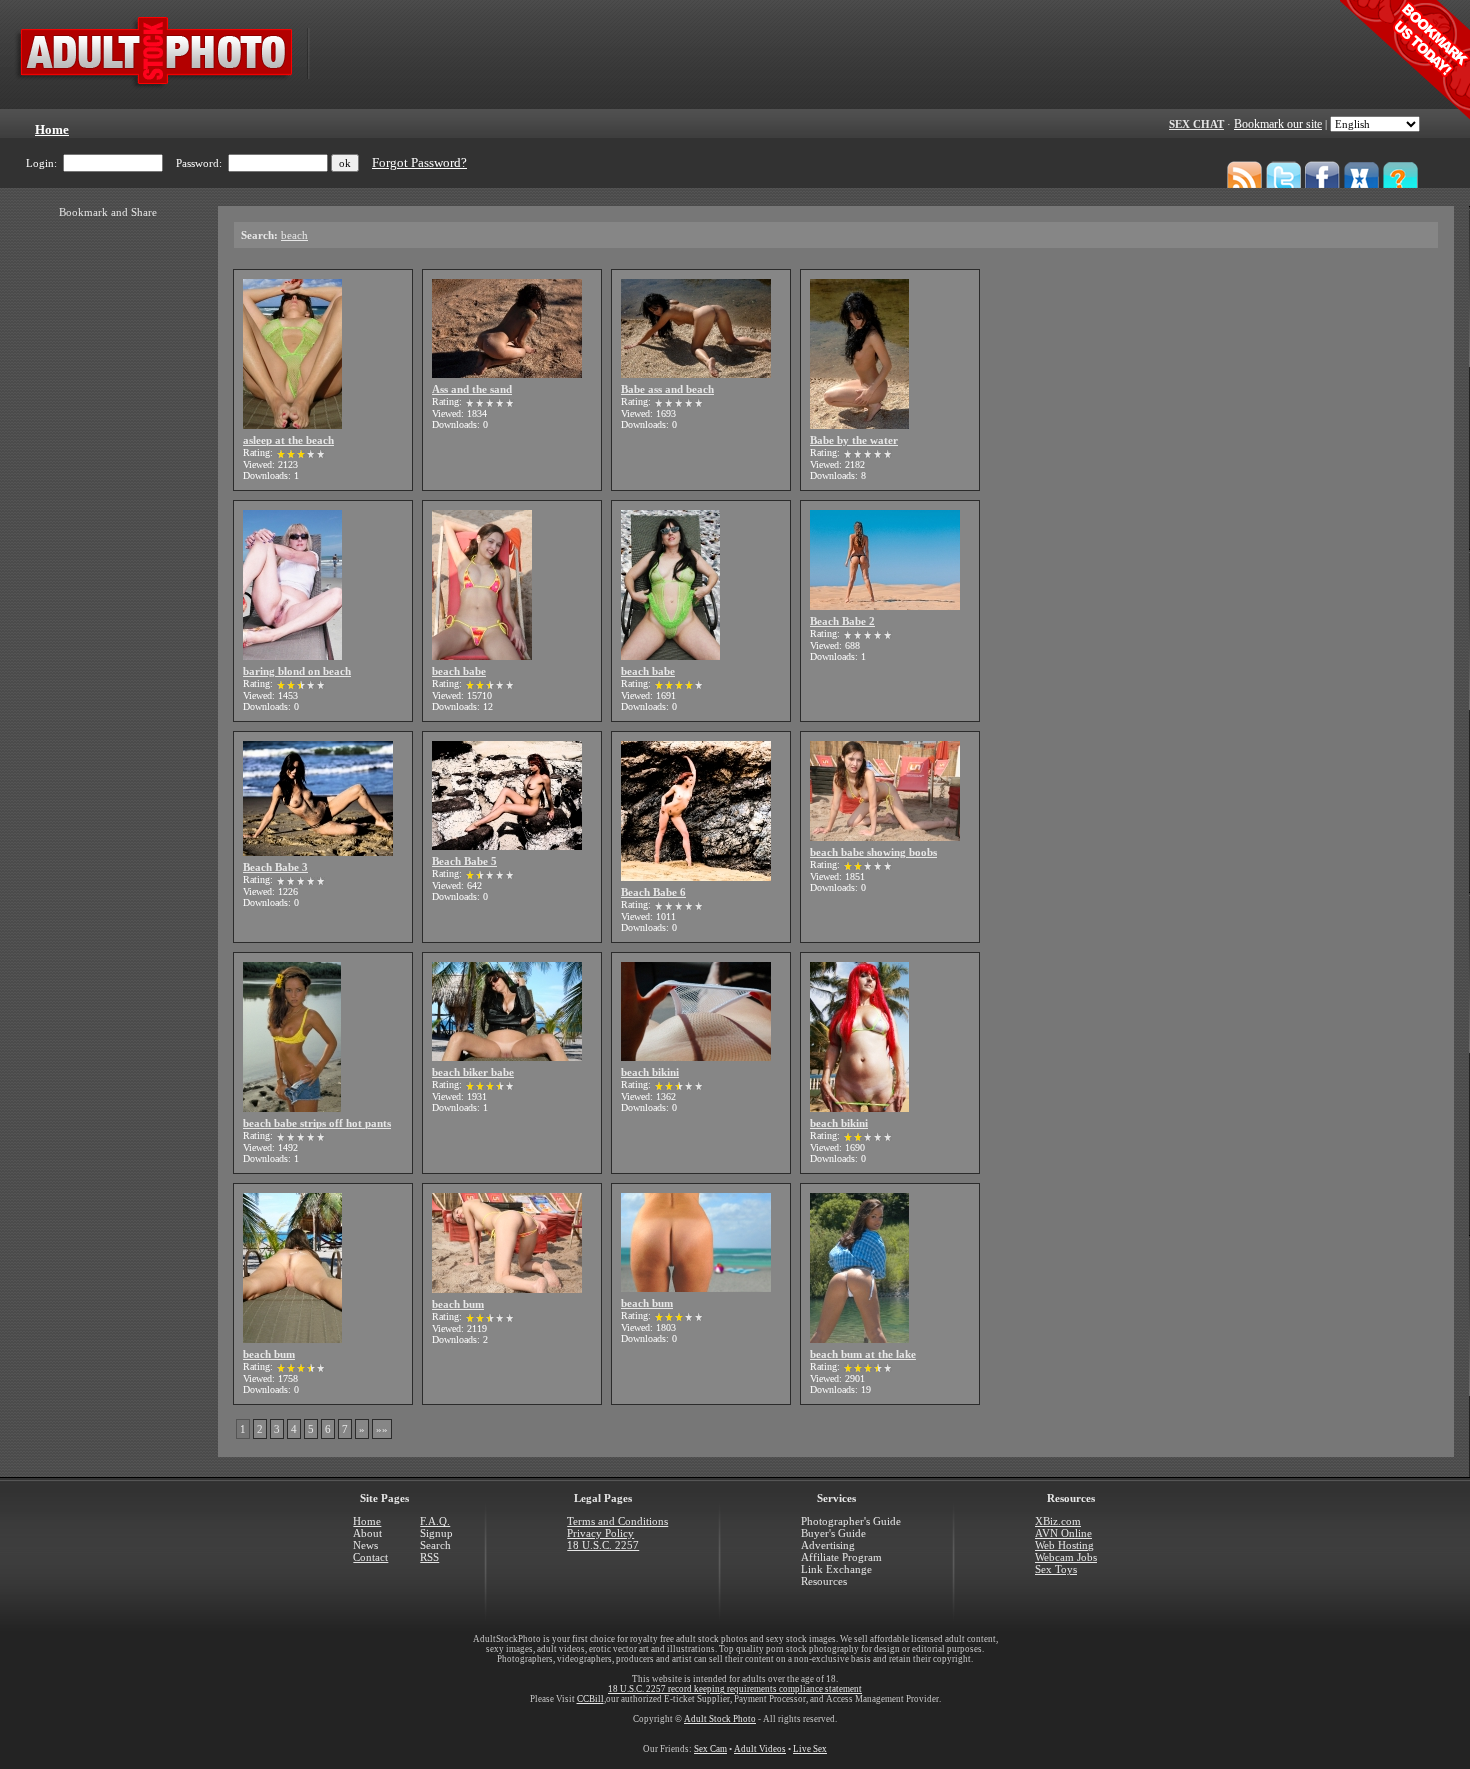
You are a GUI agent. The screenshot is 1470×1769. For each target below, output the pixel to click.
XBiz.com (1058, 1521)
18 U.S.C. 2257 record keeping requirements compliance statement (735, 1689)
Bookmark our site (1278, 124)
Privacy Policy (600, 1533)
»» (382, 1429)
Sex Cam (710, 1749)
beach (294, 235)
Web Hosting (1064, 1545)
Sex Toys (1056, 1569)
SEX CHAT (1196, 124)
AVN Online (1063, 1533)
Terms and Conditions (617, 1521)
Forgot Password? (419, 163)
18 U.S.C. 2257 (603, 1545)
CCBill (590, 1699)
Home (367, 1521)
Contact (370, 1557)
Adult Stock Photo (720, 1719)
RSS (429, 1557)
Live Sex (810, 1749)
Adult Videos (760, 1749)
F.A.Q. (435, 1521)
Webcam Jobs (1066, 1557)
